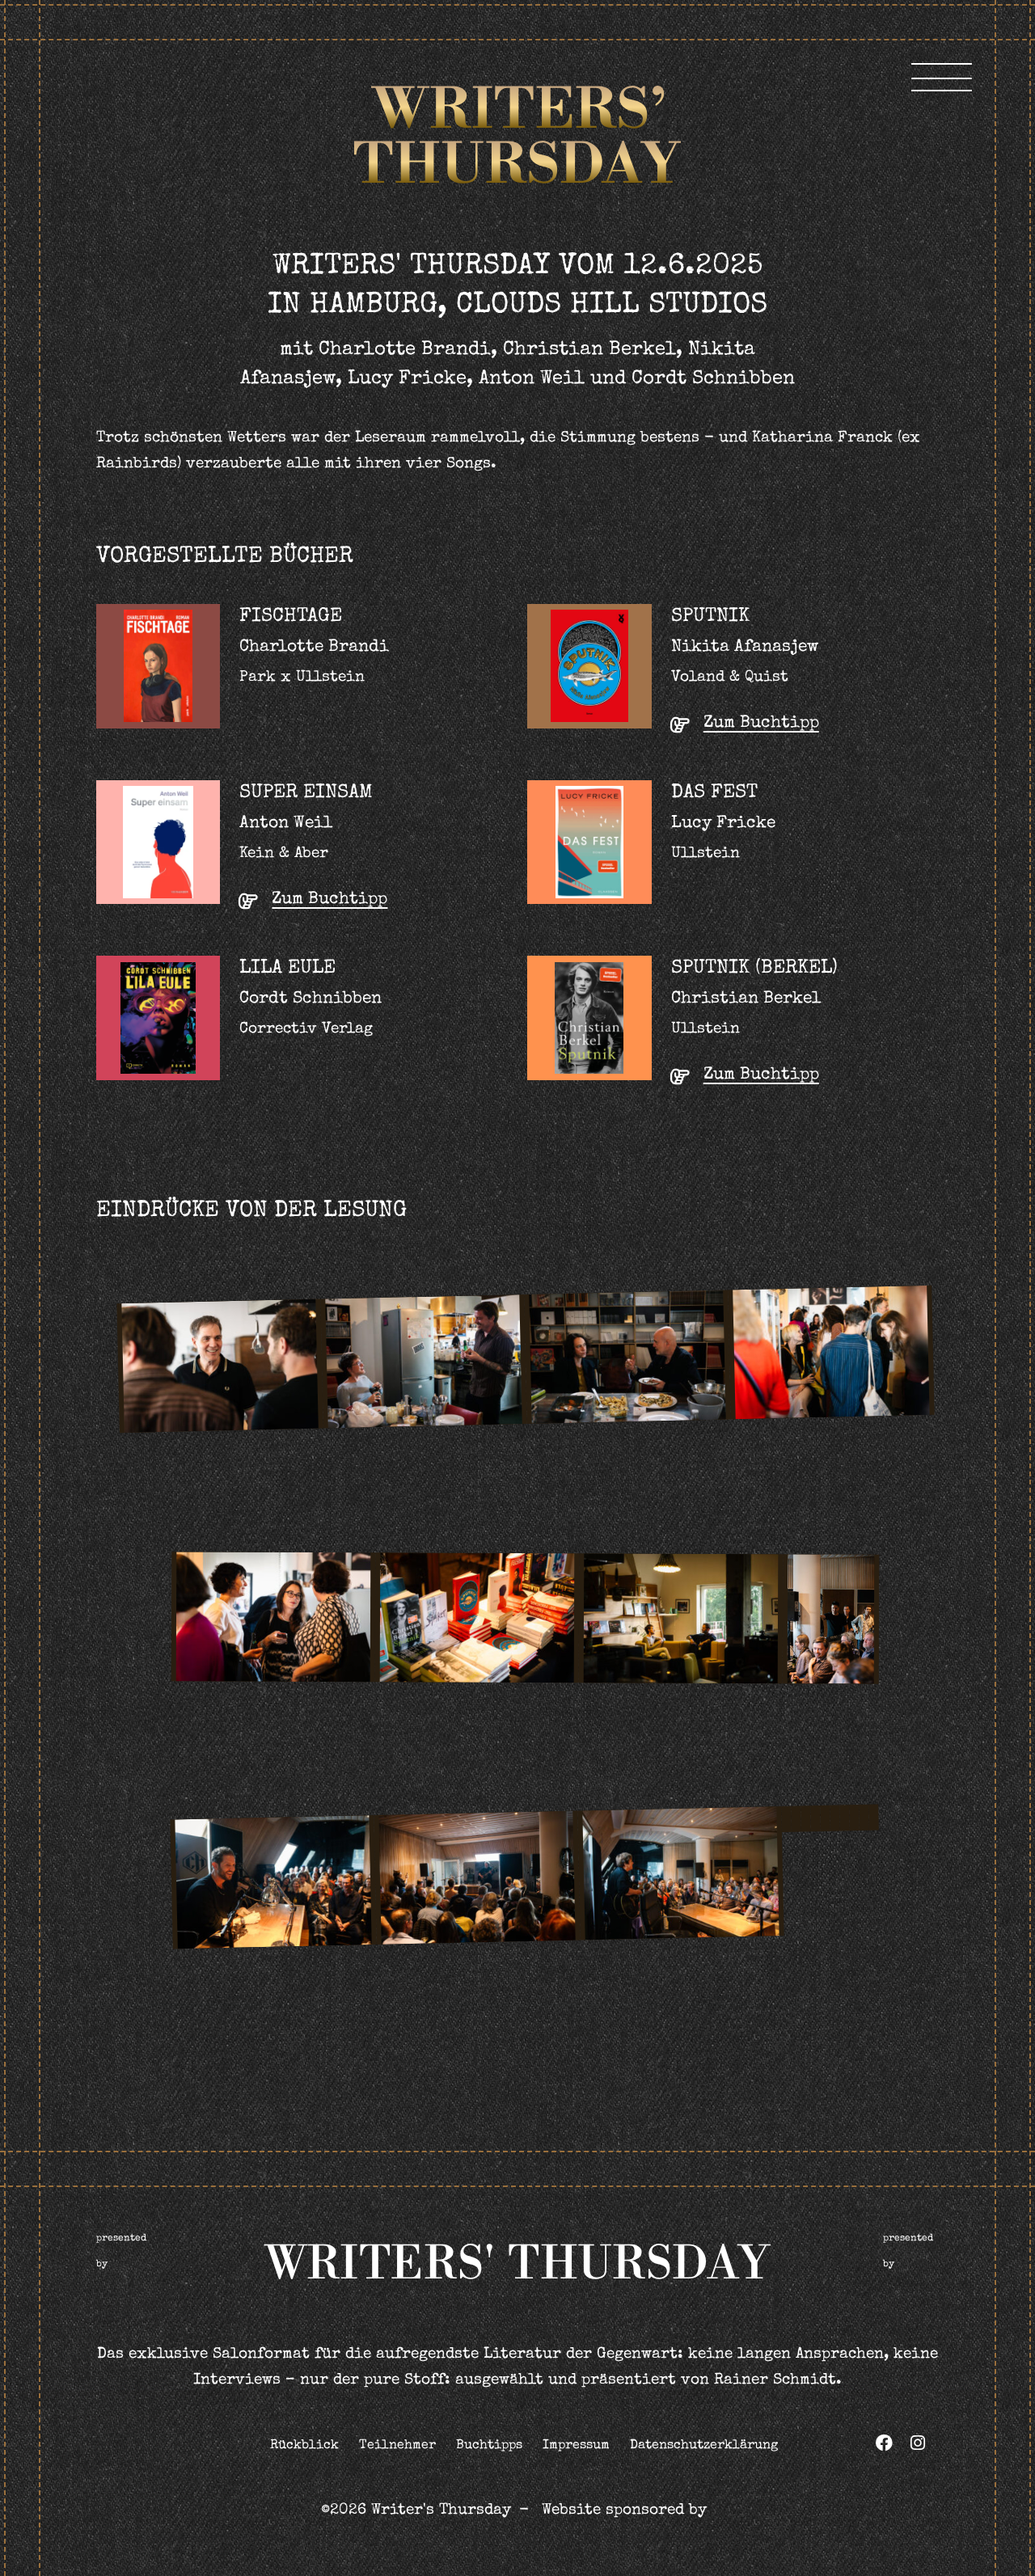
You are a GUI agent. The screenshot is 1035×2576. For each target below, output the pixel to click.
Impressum (576, 2446)
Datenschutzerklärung (704, 2446)
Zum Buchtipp (761, 723)
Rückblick (304, 2446)
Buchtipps (489, 2446)
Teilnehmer (397, 2446)
